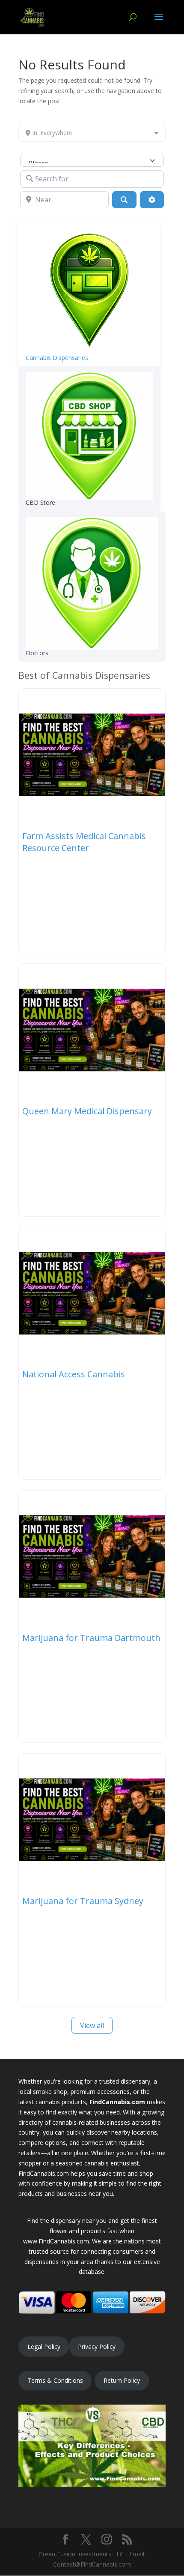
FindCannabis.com (117, 2102)
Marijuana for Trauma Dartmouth (91, 1638)
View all (92, 2025)
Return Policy (122, 2380)
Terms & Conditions (55, 2380)
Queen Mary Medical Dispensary (87, 1111)
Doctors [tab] (37, 653)
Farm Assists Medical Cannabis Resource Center (84, 842)
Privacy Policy (97, 2347)
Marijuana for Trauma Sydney (83, 1901)
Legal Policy (44, 2347)
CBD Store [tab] (40, 502)
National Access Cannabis (74, 1374)
